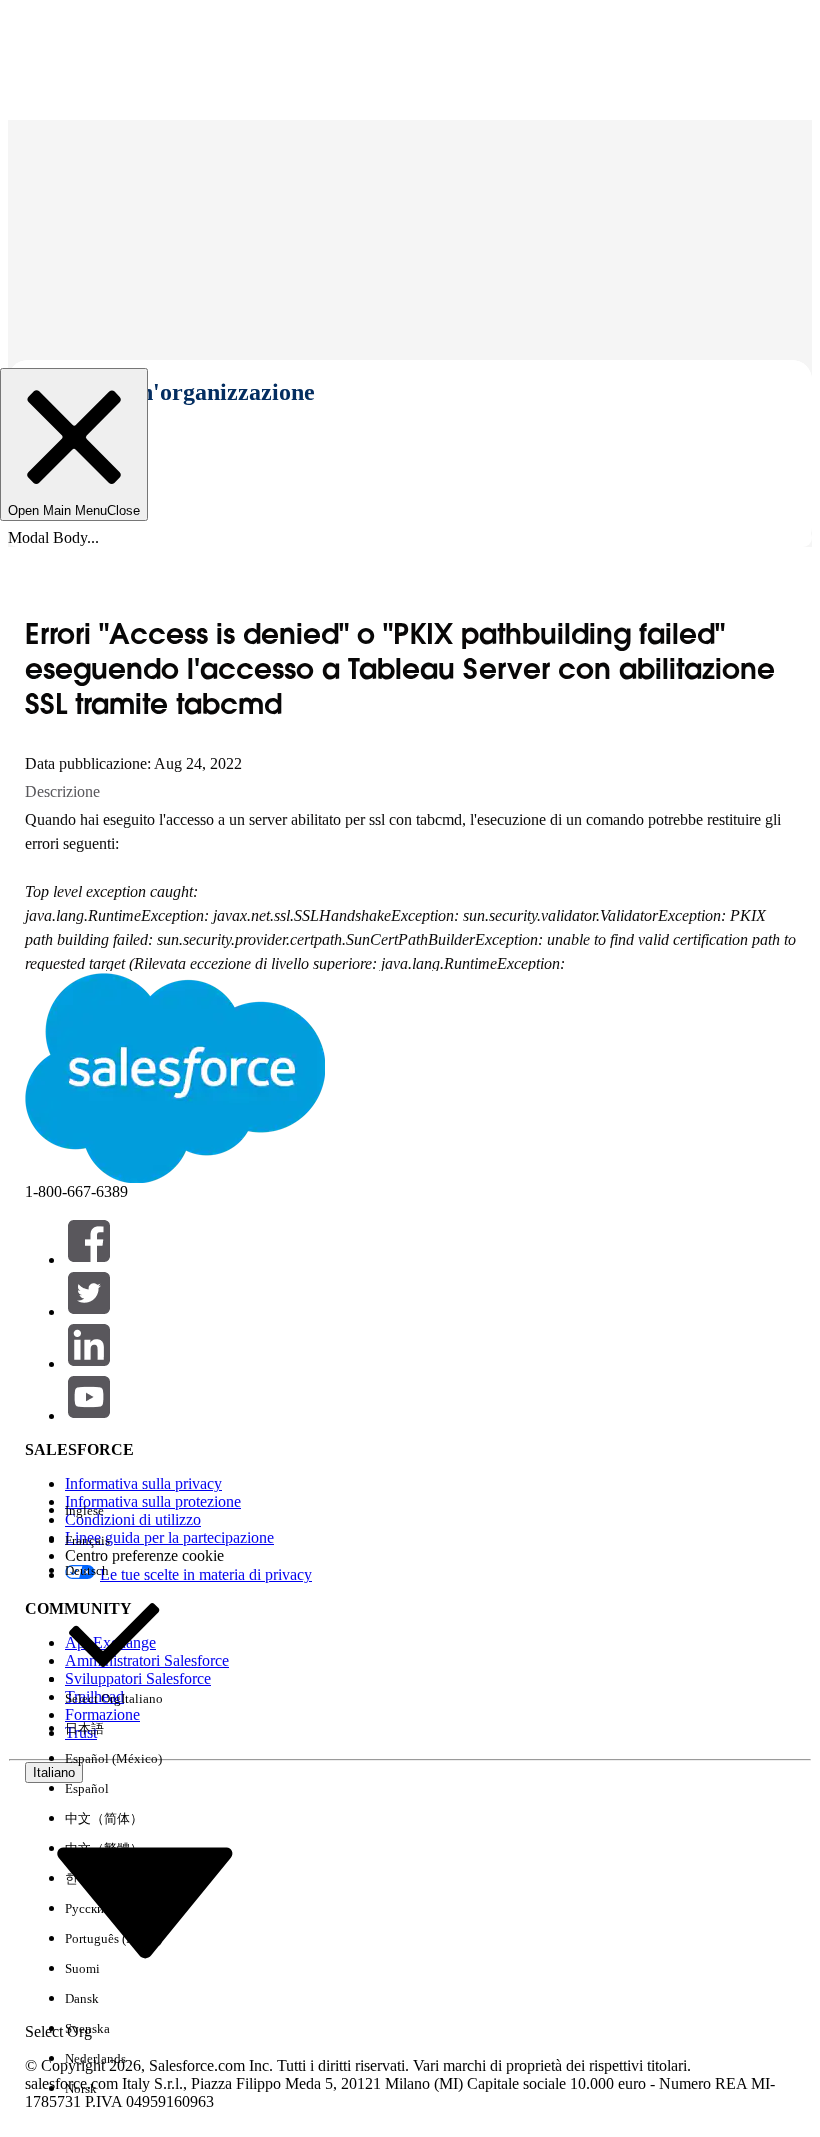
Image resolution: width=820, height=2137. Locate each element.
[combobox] (145, 1901)
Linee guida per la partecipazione (169, 1537)
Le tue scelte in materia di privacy (206, 1574)
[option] (114, 1511)
